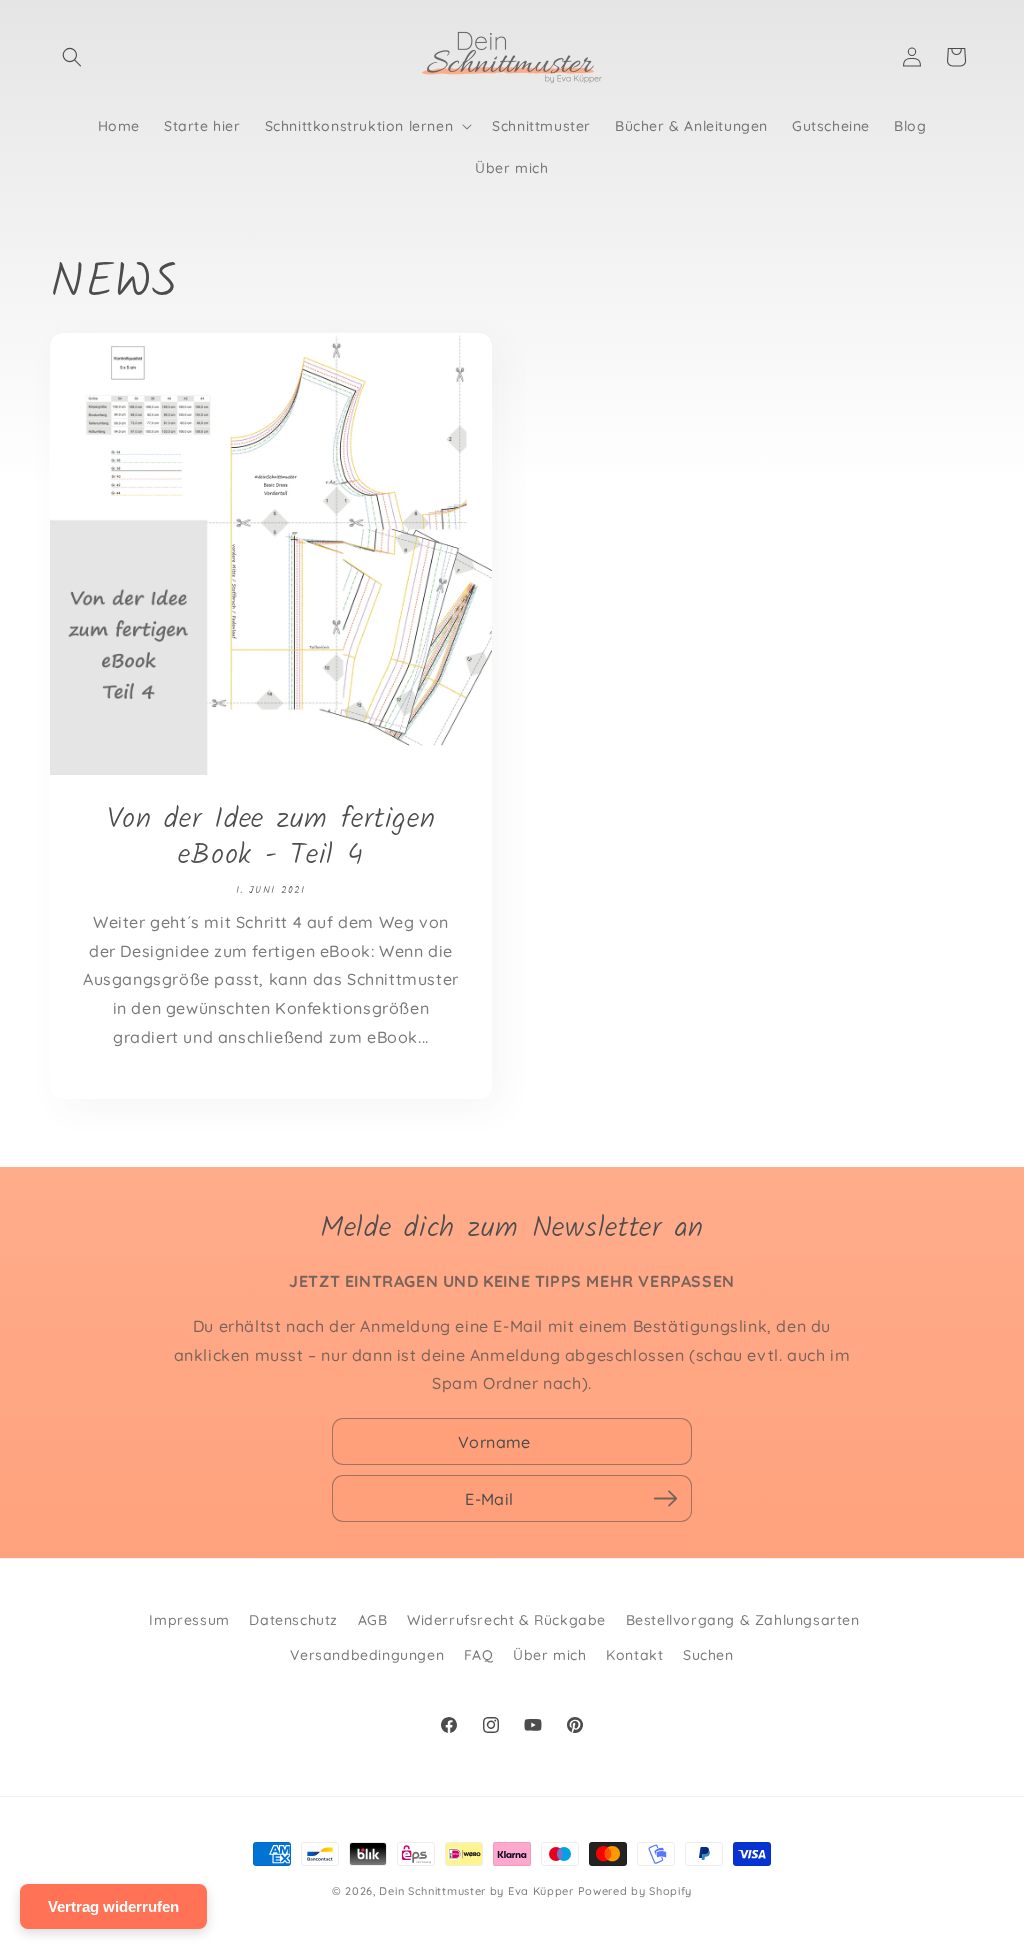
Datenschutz (293, 1620)
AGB (373, 1620)
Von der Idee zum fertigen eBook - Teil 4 (271, 838)
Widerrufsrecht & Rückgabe (506, 1620)
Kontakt (634, 1655)
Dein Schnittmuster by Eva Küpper (476, 1891)
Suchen (708, 1655)
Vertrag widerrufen (113, 1906)
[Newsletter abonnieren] (665, 1499)
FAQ (479, 1655)
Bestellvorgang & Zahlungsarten (743, 1620)
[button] (72, 57)
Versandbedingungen (367, 1655)
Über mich (549, 1655)
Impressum (189, 1620)
